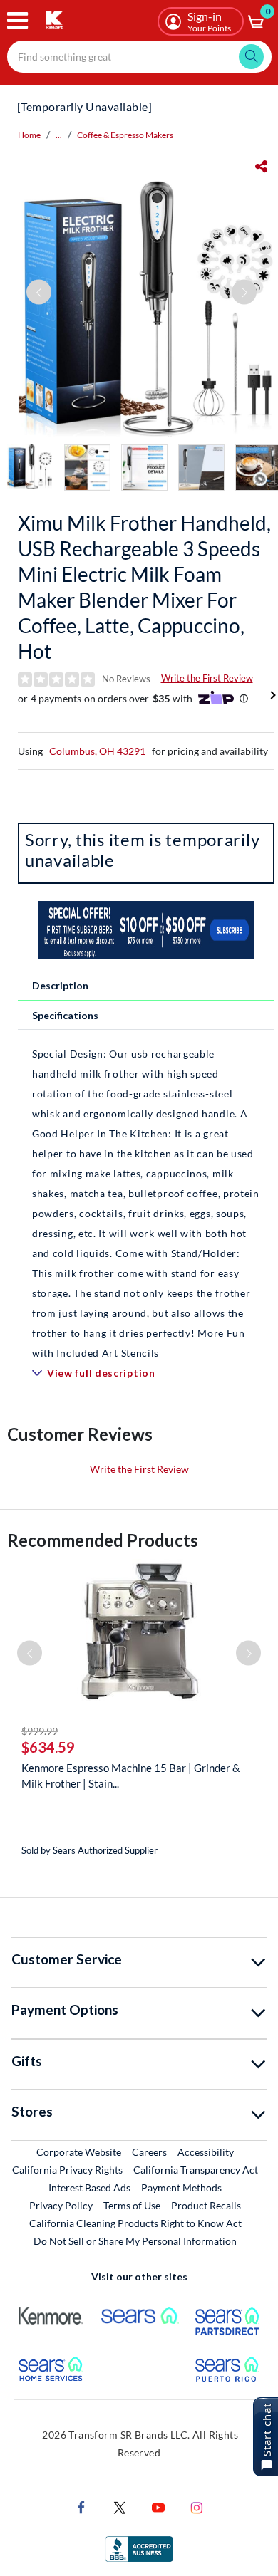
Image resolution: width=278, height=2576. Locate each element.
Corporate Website (79, 2152)
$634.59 (48, 1747)
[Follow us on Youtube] (158, 2507)
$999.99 (40, 1731)
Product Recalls (207, 2205)
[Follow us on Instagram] (197, 2507)
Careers (150, 2152)
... (59, 135)
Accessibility (206, 2152)
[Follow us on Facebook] (81, 2507)
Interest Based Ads (89, 2187)
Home (29, 135)
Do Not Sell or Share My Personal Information (135, 2241)
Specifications (65, 1015)
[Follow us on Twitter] (120, 2507)
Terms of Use (132, 2205)
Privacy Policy (61, 2205)
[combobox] (139, 57)
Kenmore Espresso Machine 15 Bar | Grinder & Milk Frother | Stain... (131, 1775)
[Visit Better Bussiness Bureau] (139, 2548)
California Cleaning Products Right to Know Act (135, 2223)
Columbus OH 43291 (97, 751)
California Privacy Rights (67, 2170)
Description (60, 985)
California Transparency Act (196, 2170)
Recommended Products (103, 1540)
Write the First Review (207, 678)
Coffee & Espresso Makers (125, 135)
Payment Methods (181, 2187)
